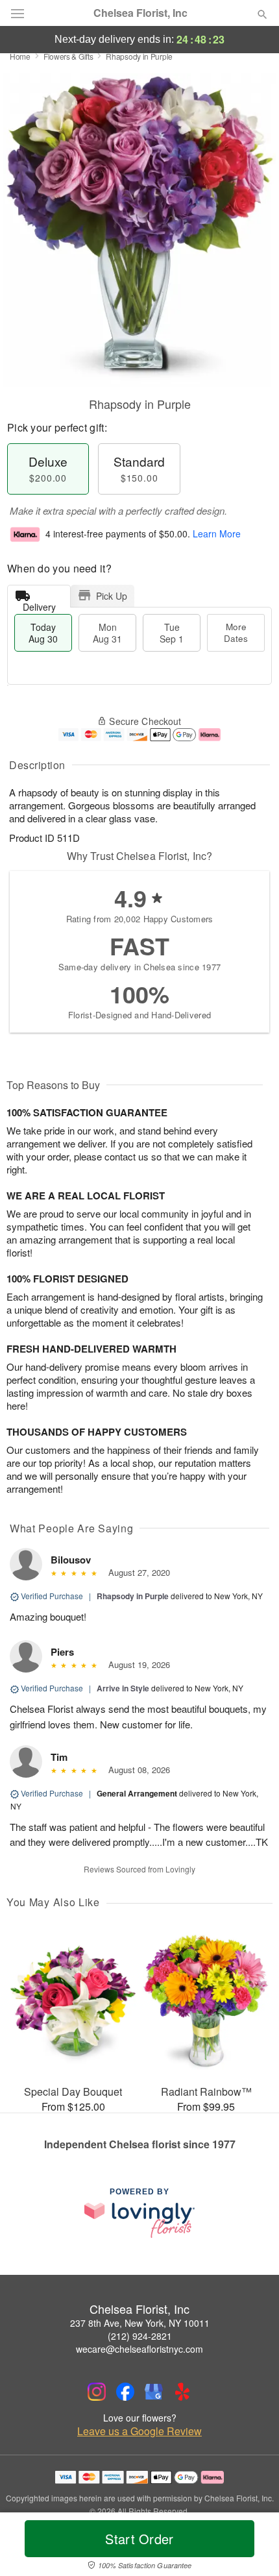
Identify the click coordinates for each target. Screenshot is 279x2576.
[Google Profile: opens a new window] (154, 2392)
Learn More (217, 534)
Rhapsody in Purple (133, 1596)
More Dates (236, 632)
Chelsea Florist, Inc (140, 13)
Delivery (39, 604)
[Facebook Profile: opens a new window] (125, 2392)
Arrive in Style (123, 1688)
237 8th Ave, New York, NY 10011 (140, 2323)
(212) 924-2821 (140, 2336)
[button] (251, 2547)
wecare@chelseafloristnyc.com (139, 2349)
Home (20, 56)
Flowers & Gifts (68, 56)
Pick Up (112, 596)
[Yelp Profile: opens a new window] (182, 2392)
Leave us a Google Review (139, 2431)
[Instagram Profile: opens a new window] (97, 2392)
